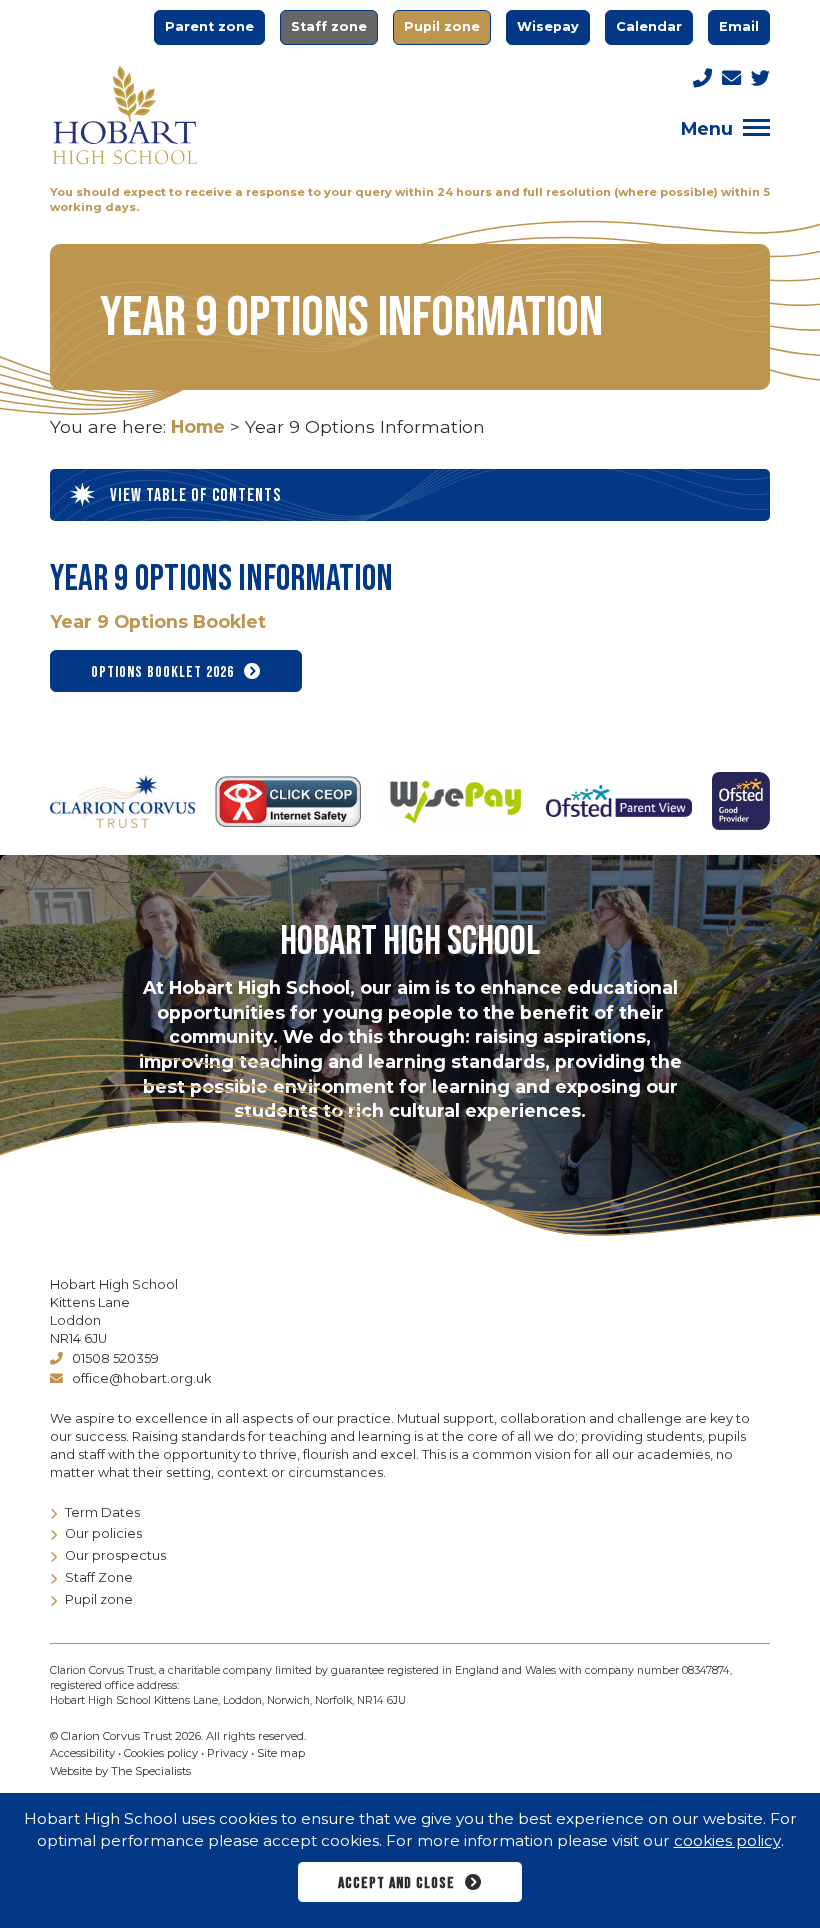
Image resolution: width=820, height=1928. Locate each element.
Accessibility (82, 1753)
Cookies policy (161, 1753)
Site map (281, 1753)
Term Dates (102, 1512)
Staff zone (329, 26)
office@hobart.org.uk (141, 1378)
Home (198, 426)
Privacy (227, 1753)
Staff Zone (99, 1577)
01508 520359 (115, 1358)
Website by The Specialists (120, 1771)
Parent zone (209, 26)
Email (739, 26)
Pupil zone (442, 26)
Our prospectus (115, 1555)
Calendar (649, 26)
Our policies (103, 1533)
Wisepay (548, 26)
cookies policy (727, 1840)
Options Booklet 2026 (162, 672)
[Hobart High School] (125, 115)
